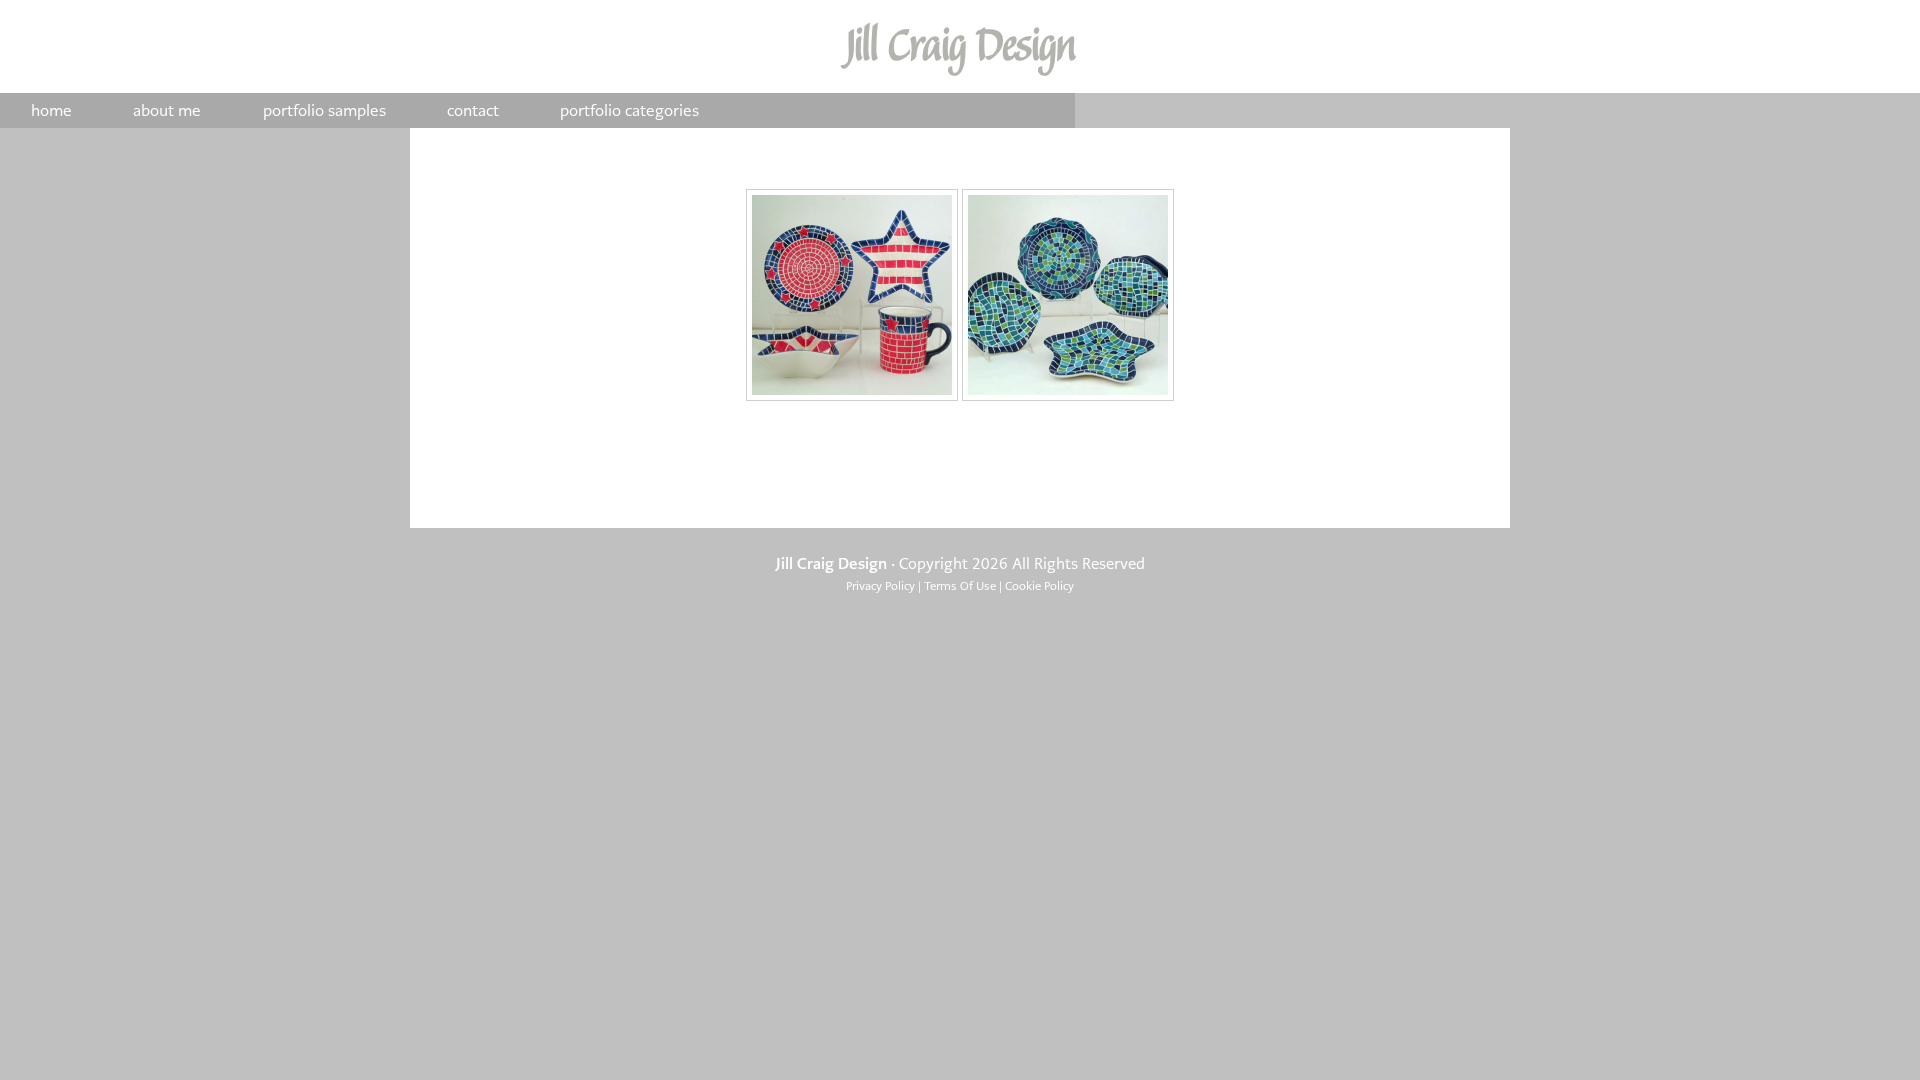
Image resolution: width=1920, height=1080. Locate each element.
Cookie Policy (1039, 586)
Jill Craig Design (960, 46)
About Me (167, 110)
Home (51, 110)
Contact (473, 110)
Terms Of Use (960, 586)
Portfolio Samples (324, 110)
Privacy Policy (880, 586)
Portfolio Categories (629, 110)
